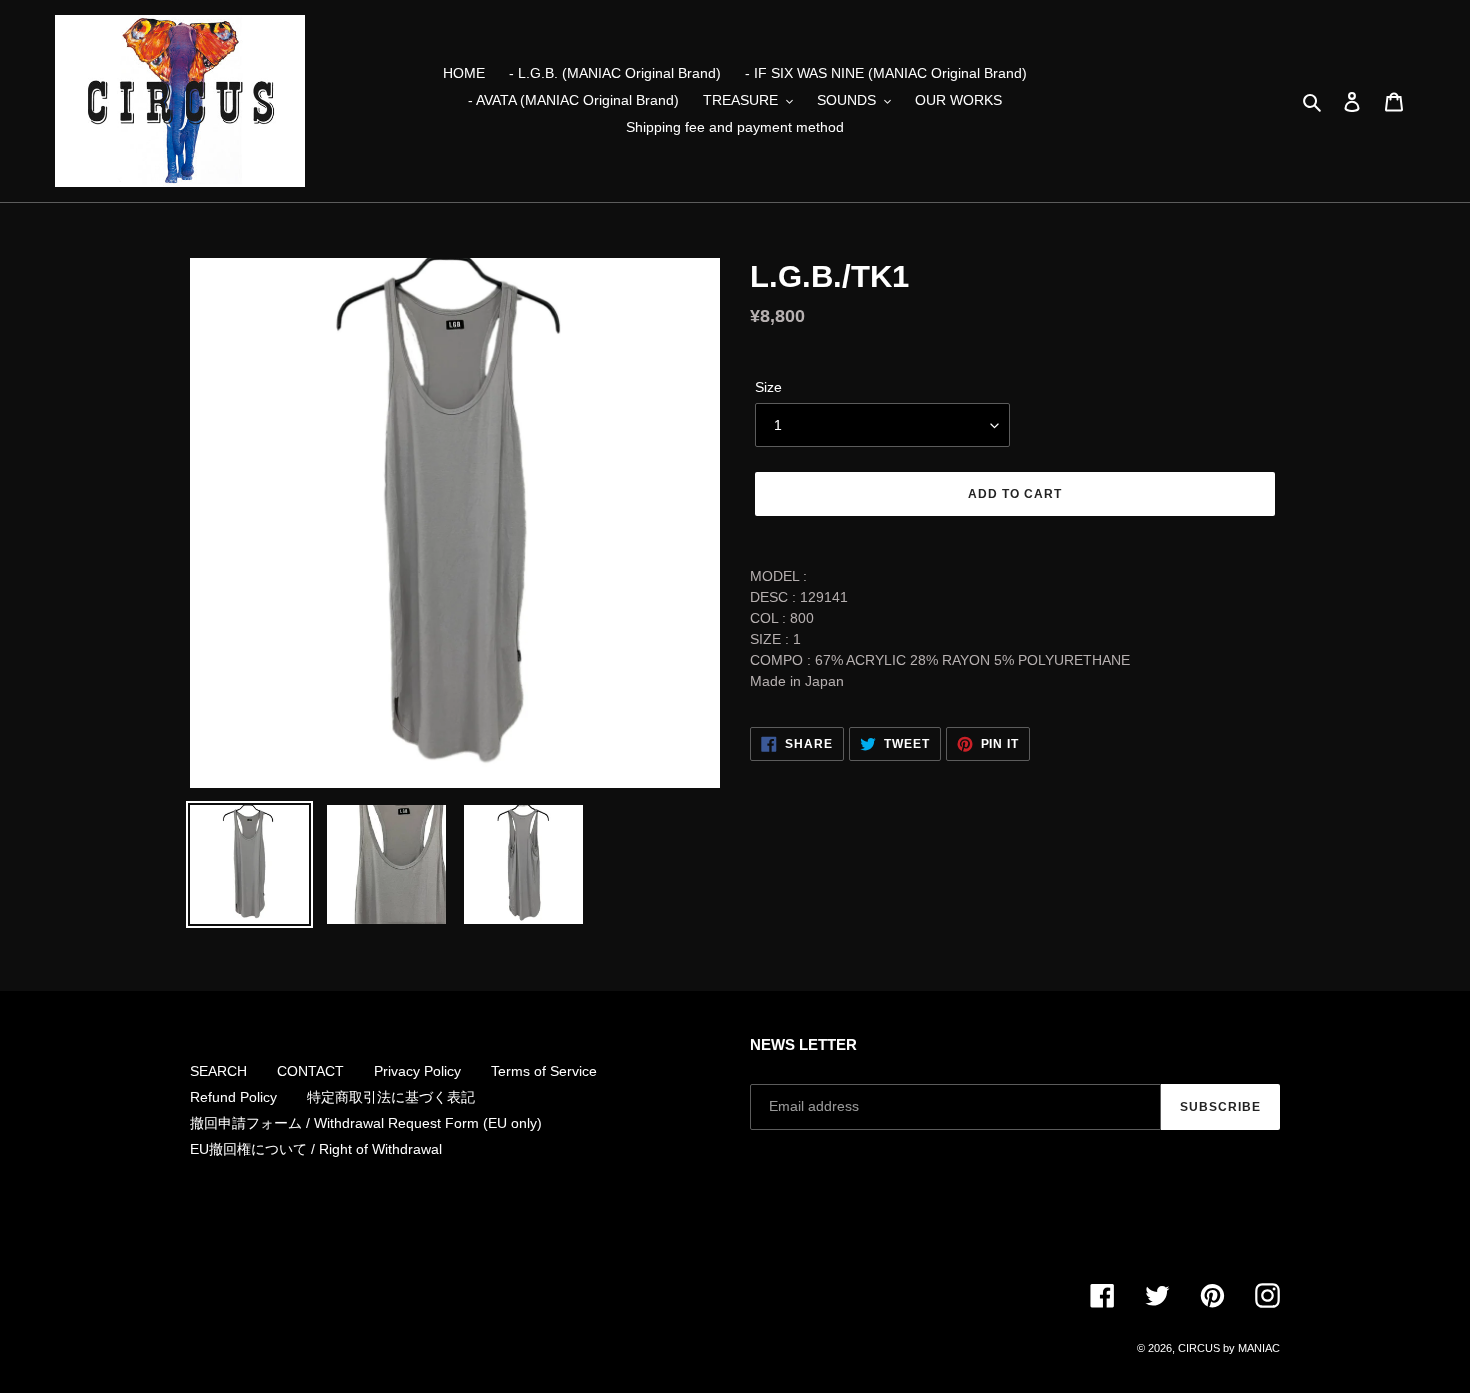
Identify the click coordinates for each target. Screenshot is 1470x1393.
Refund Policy (233, 1097)
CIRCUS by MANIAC (1229, 1348)
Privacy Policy (417, 1071)
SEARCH (218, 1071)
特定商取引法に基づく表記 (391, 1097)
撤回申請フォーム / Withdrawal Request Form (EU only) (366, 1123)
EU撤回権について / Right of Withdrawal (316, 1149)
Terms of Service (544, 1071)
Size (768, 387)
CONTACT (310, 1071)
